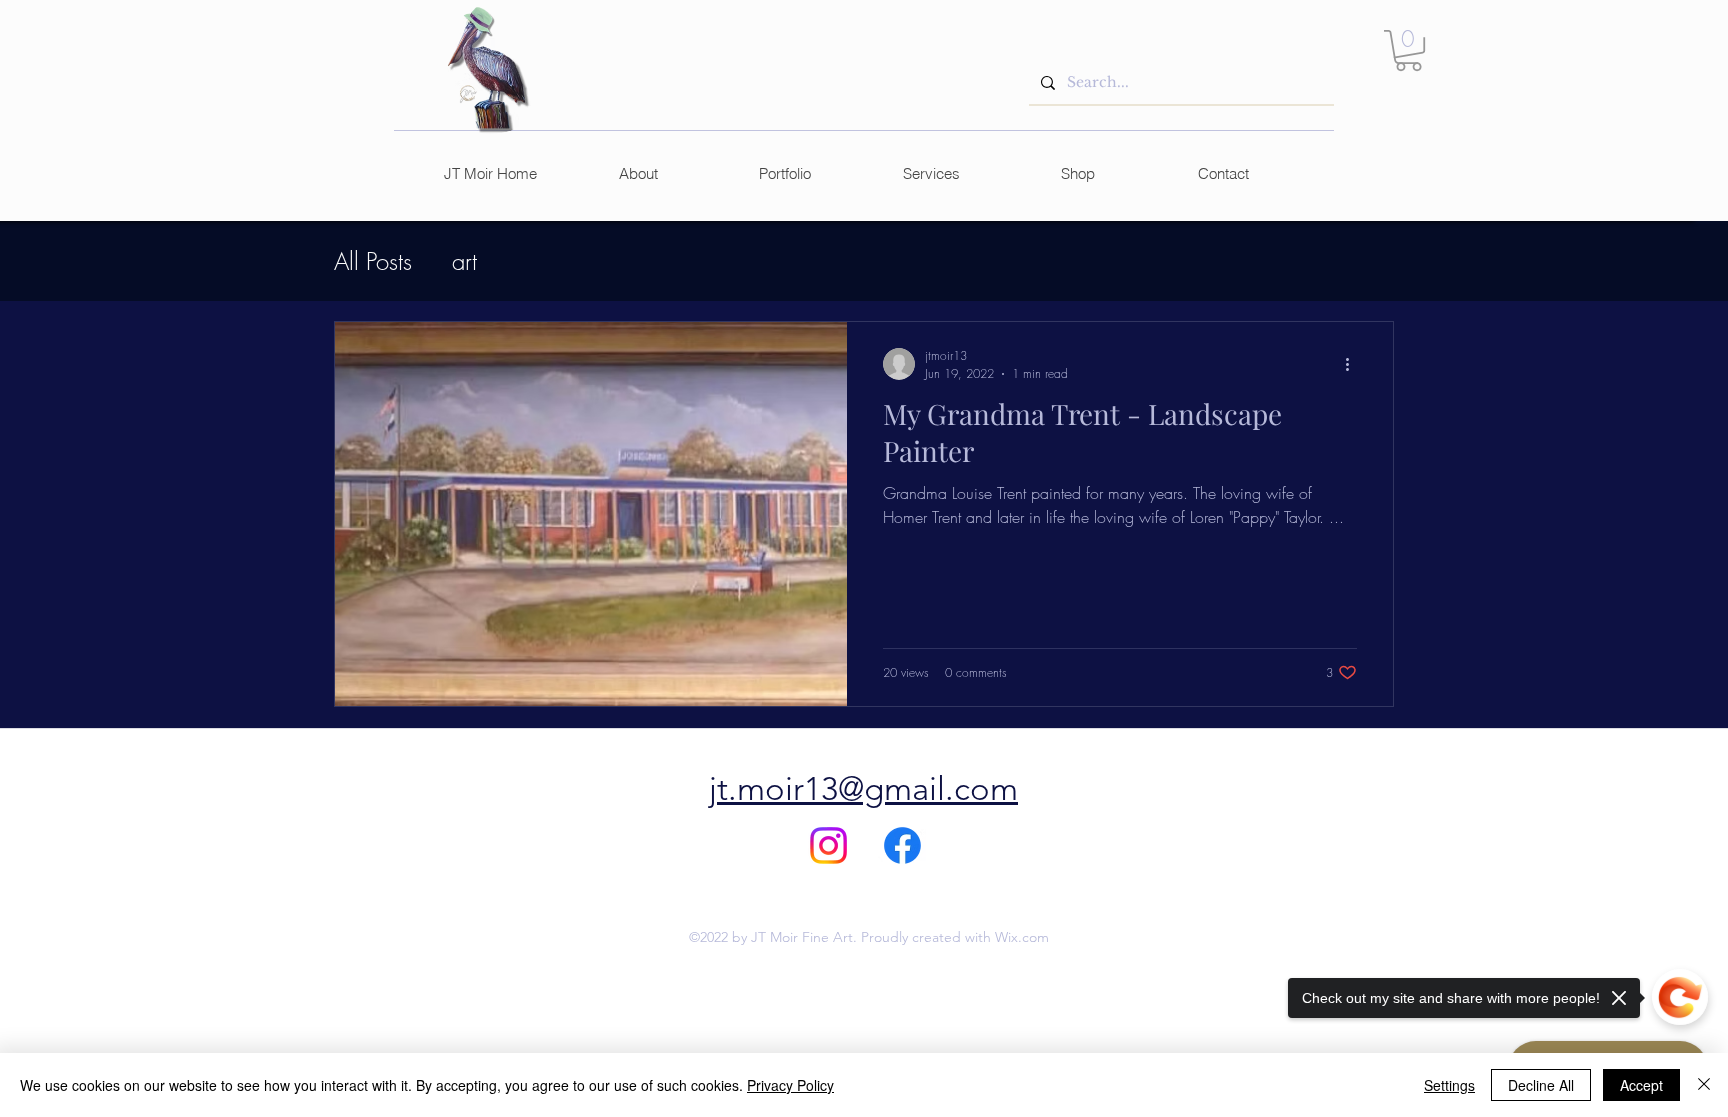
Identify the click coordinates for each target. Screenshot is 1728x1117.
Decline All (1541, 1085)
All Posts (373, 261)
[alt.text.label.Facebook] (902, 845)
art (464, 261)
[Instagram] (828, 845)
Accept (1641, 1085)
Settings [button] (1449, 1085)
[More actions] (1354, 364)
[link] (1408, 50)
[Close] (1704, 1085)
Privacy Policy (790, 1085)
